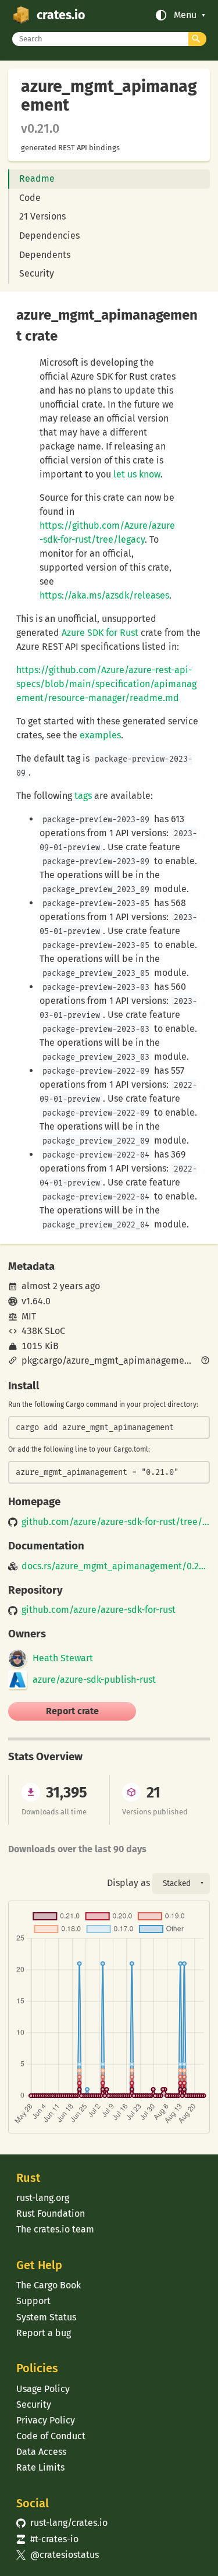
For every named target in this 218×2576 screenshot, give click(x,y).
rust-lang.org (43, 2198)
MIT (29, 1316)
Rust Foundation (51, 2214)
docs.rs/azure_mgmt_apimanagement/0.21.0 (115, 1566)
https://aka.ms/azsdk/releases (104, 595)
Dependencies (49, 236)
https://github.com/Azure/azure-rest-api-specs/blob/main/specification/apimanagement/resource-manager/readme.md (106, 684)
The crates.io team (55, 2229)
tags (83, 796)
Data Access (41, 2452)
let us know (137, 474)
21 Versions (42, 216)
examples (100, 735)
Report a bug (44, 2333)
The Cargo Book (49, 2285)
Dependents (45, 255)
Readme (37, 178)
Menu (185, 15)
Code (30, 198)
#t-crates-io (47, 2539)
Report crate (72, 1711)
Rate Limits (40, 2467)
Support (33, 2301)
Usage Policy (43, 2389)
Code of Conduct (51, 2436)
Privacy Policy (46, 2420)
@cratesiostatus (57, 2555)
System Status (46, 2317)
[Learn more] (205, 1361)
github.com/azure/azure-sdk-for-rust (99, 1610)
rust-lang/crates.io (62, 2523)
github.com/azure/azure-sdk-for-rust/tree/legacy (115, 1522)
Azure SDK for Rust (100, 633)
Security (37, 273)
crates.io (61, 15)
